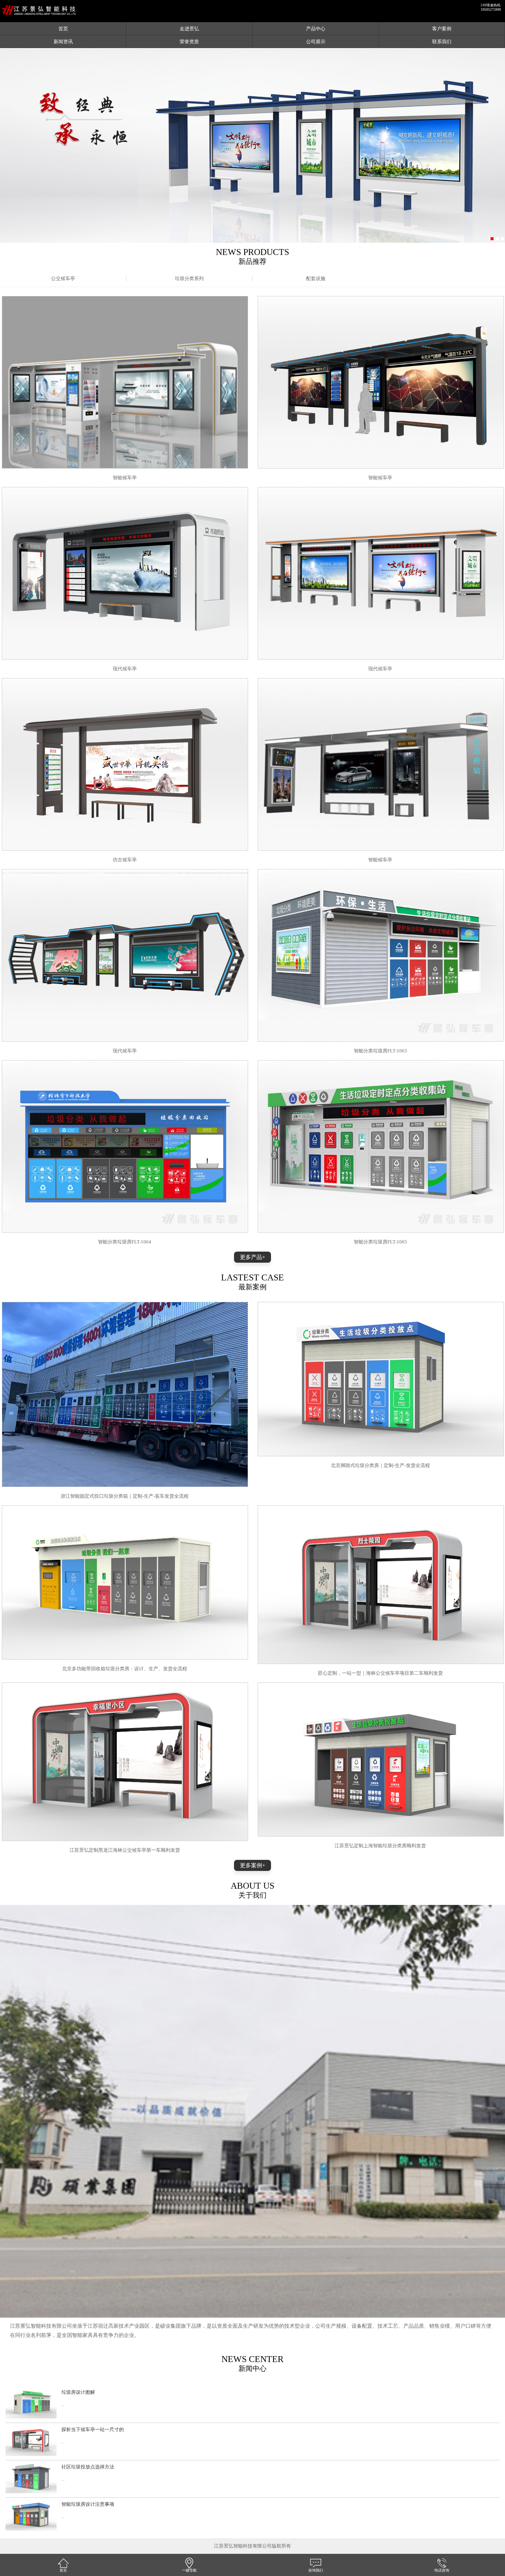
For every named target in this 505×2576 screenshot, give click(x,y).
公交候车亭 (63, 278)
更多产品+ (253, 1257)
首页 (63, 29)
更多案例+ (253, 1865)
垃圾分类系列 (189, 278)
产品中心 (316, 29)
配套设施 (316, 278)
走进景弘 (189, 29)
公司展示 (316, 42)
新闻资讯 (63, 42)
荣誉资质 (189, 42)
